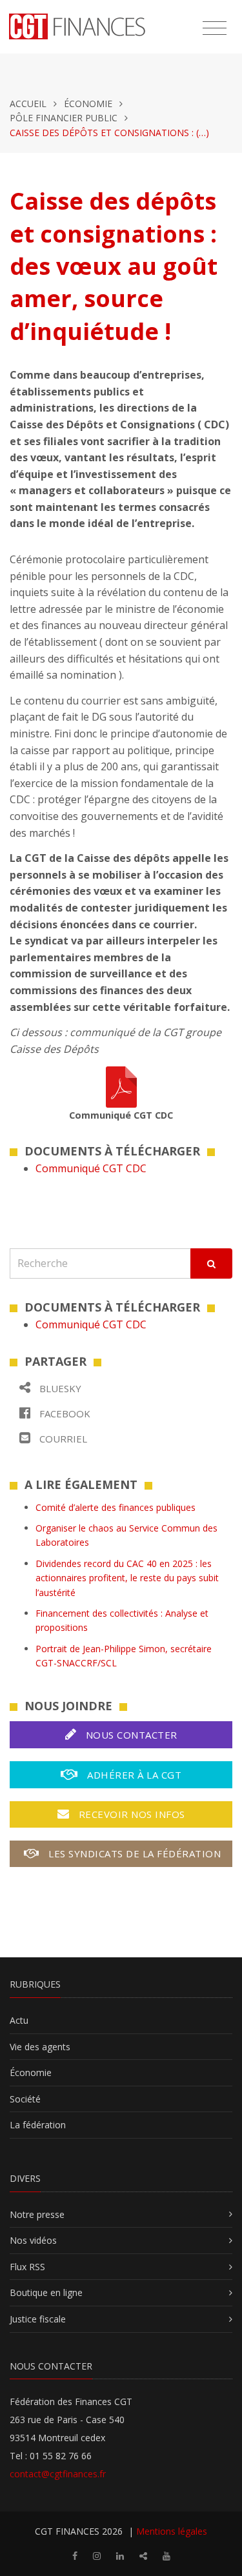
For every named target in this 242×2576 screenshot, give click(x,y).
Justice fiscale (38, 2319)
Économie (88, 104)
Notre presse (37, 2214)
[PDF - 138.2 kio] (121, 1086)
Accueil (28, 104)
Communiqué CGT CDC (91, 1168)
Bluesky (59, 1388)
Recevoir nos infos (130, 1814)
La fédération (38, 2125)
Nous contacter (130, 1735)
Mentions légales (172, 2531)
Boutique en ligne (46, 2292)
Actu (19, 2020)
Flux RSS (27, 2267)
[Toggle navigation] (215, 28)
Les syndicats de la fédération (134, 1853)
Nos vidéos (33, 2240)
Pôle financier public (64, 118)
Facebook (64, 1413)
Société (25, 2099)
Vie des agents (40, 2047)
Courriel (62, 1439)
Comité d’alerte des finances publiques (116, 1507)
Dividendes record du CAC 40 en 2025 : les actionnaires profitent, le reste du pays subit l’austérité (127, 1578)
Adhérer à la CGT (133, 1775)
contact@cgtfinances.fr (58, 2474)
